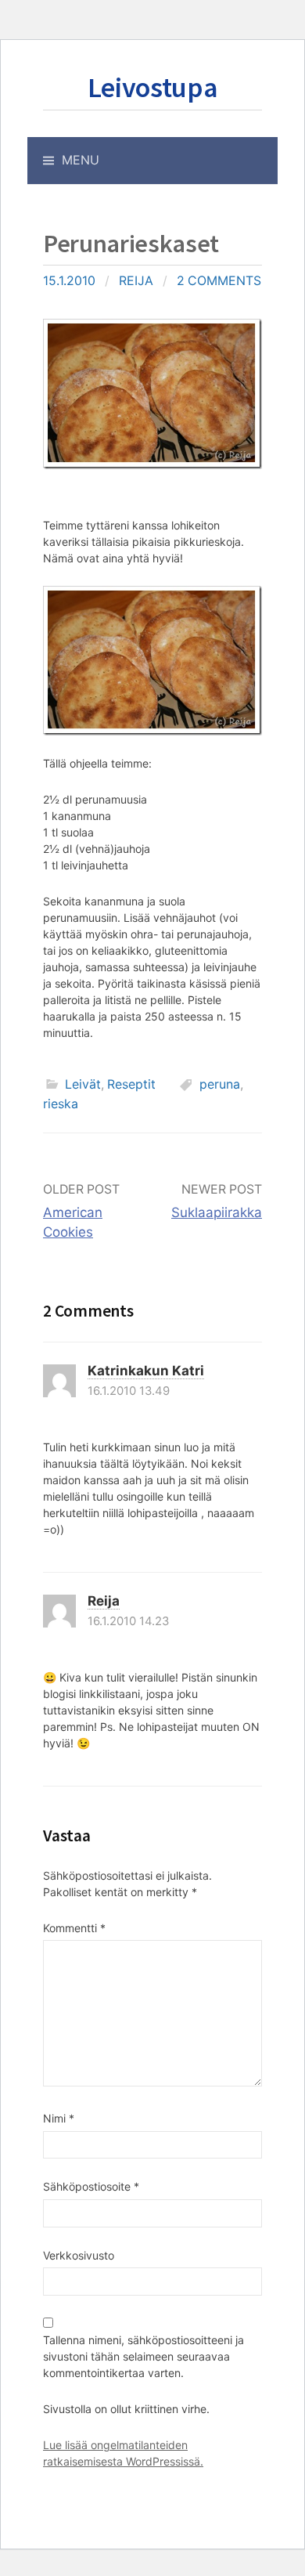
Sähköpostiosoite (91, 2186)
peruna (220, 1084)
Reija (136, 281)
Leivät (83, 1084)
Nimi (59, 2118)
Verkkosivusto (79, 2255)
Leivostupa (152, 87)
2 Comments (219, 281)
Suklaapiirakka (217, 1212)
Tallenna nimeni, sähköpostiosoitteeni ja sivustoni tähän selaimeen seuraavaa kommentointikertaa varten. (144, 2356)
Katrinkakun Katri (146, 1371)
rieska (61, 1104)
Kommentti (74, 1928)
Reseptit (131, 1084)
